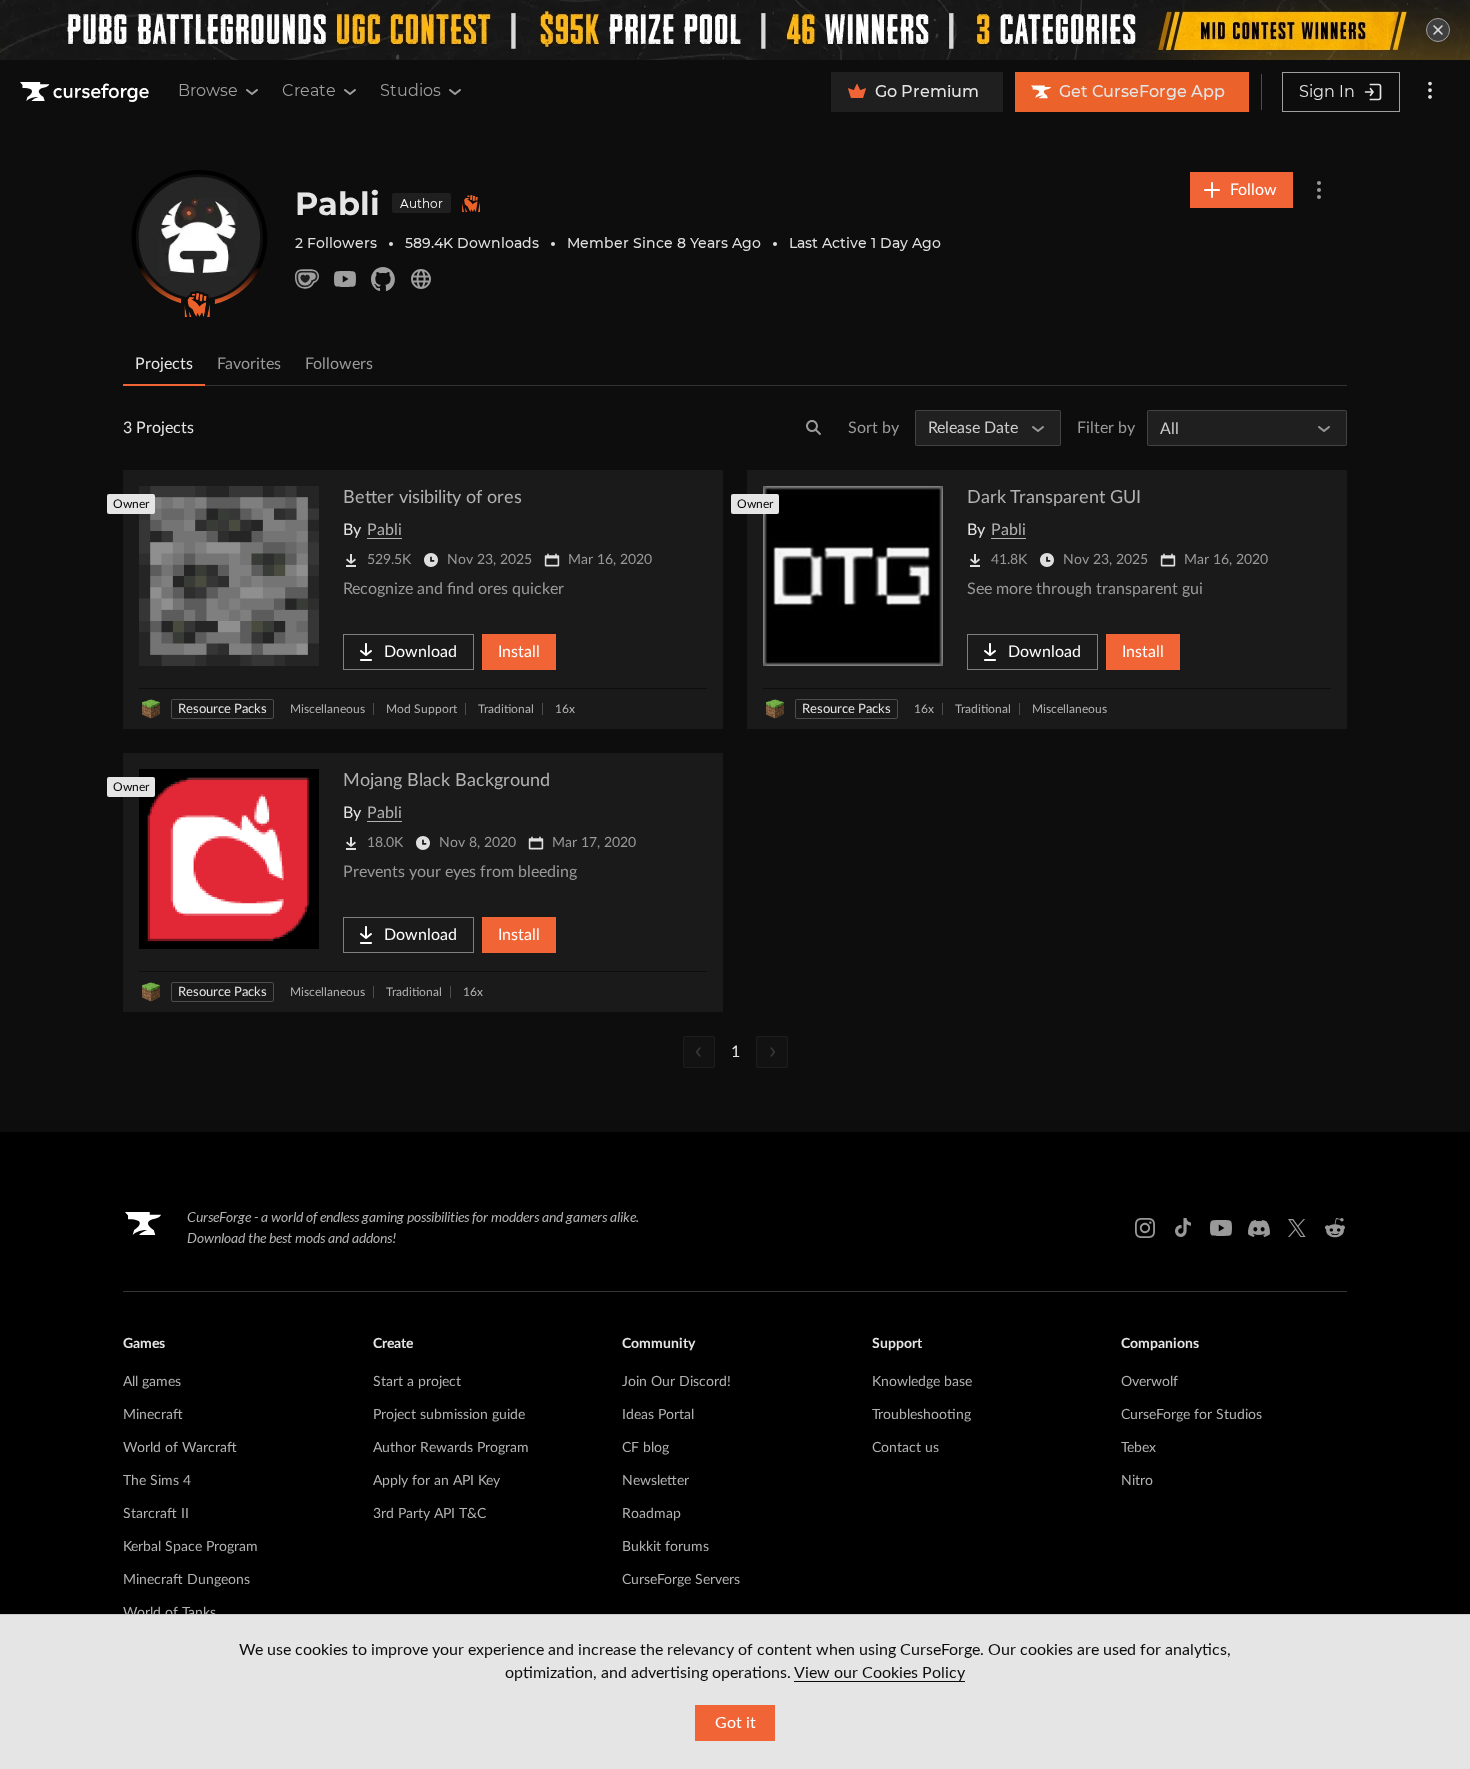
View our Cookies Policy (879, 1673)
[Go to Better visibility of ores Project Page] (423, 599)
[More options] (1430, 92)
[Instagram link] (1145, 1228)
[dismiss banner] (1438, 30)
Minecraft (153, 1415)
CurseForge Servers (681, 1580)
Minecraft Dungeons (186, 1580)
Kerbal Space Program (190, 1547)
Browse (208, 90)
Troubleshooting (921, 1415)
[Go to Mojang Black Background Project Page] (423, 882)
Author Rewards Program (451, 1448)
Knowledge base (922, 1382)
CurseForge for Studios (1191, 1415)
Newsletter (655, 1481)
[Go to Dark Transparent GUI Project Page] (1047, 599)
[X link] (1297, 1228)
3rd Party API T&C (429, 1514)
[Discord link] (1259, 1228)
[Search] (814, 428)
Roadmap (651, 1514)
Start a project (417, 1382)
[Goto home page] (87, 92)
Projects (164, 364)
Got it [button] (735, 1723)
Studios (410, 90)
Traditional (506, 709)
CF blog (645, 1448)
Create (309, 90)
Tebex (1138, 1448)
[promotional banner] (735, 30)
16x (565, 709)
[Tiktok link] (1183, 1228)
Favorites (249, 364)
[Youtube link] (1221, 1228)
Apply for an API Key (436, 1481)
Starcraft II (156, 1514)
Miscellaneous (327, 709)
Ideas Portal (658, 1415)
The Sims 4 (157, 1481)
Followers (339, 364)
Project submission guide (449, 1415)
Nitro (1137, 1481)
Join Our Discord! (676, 1382)
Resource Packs (222, 709)
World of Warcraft (180, 1448)
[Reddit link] (1335, 1228)
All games (152, 1382)
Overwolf (1149, 1382)
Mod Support (421, 709)
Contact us (905, 1448)
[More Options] (1319, 190)
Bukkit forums (665, 1547)
